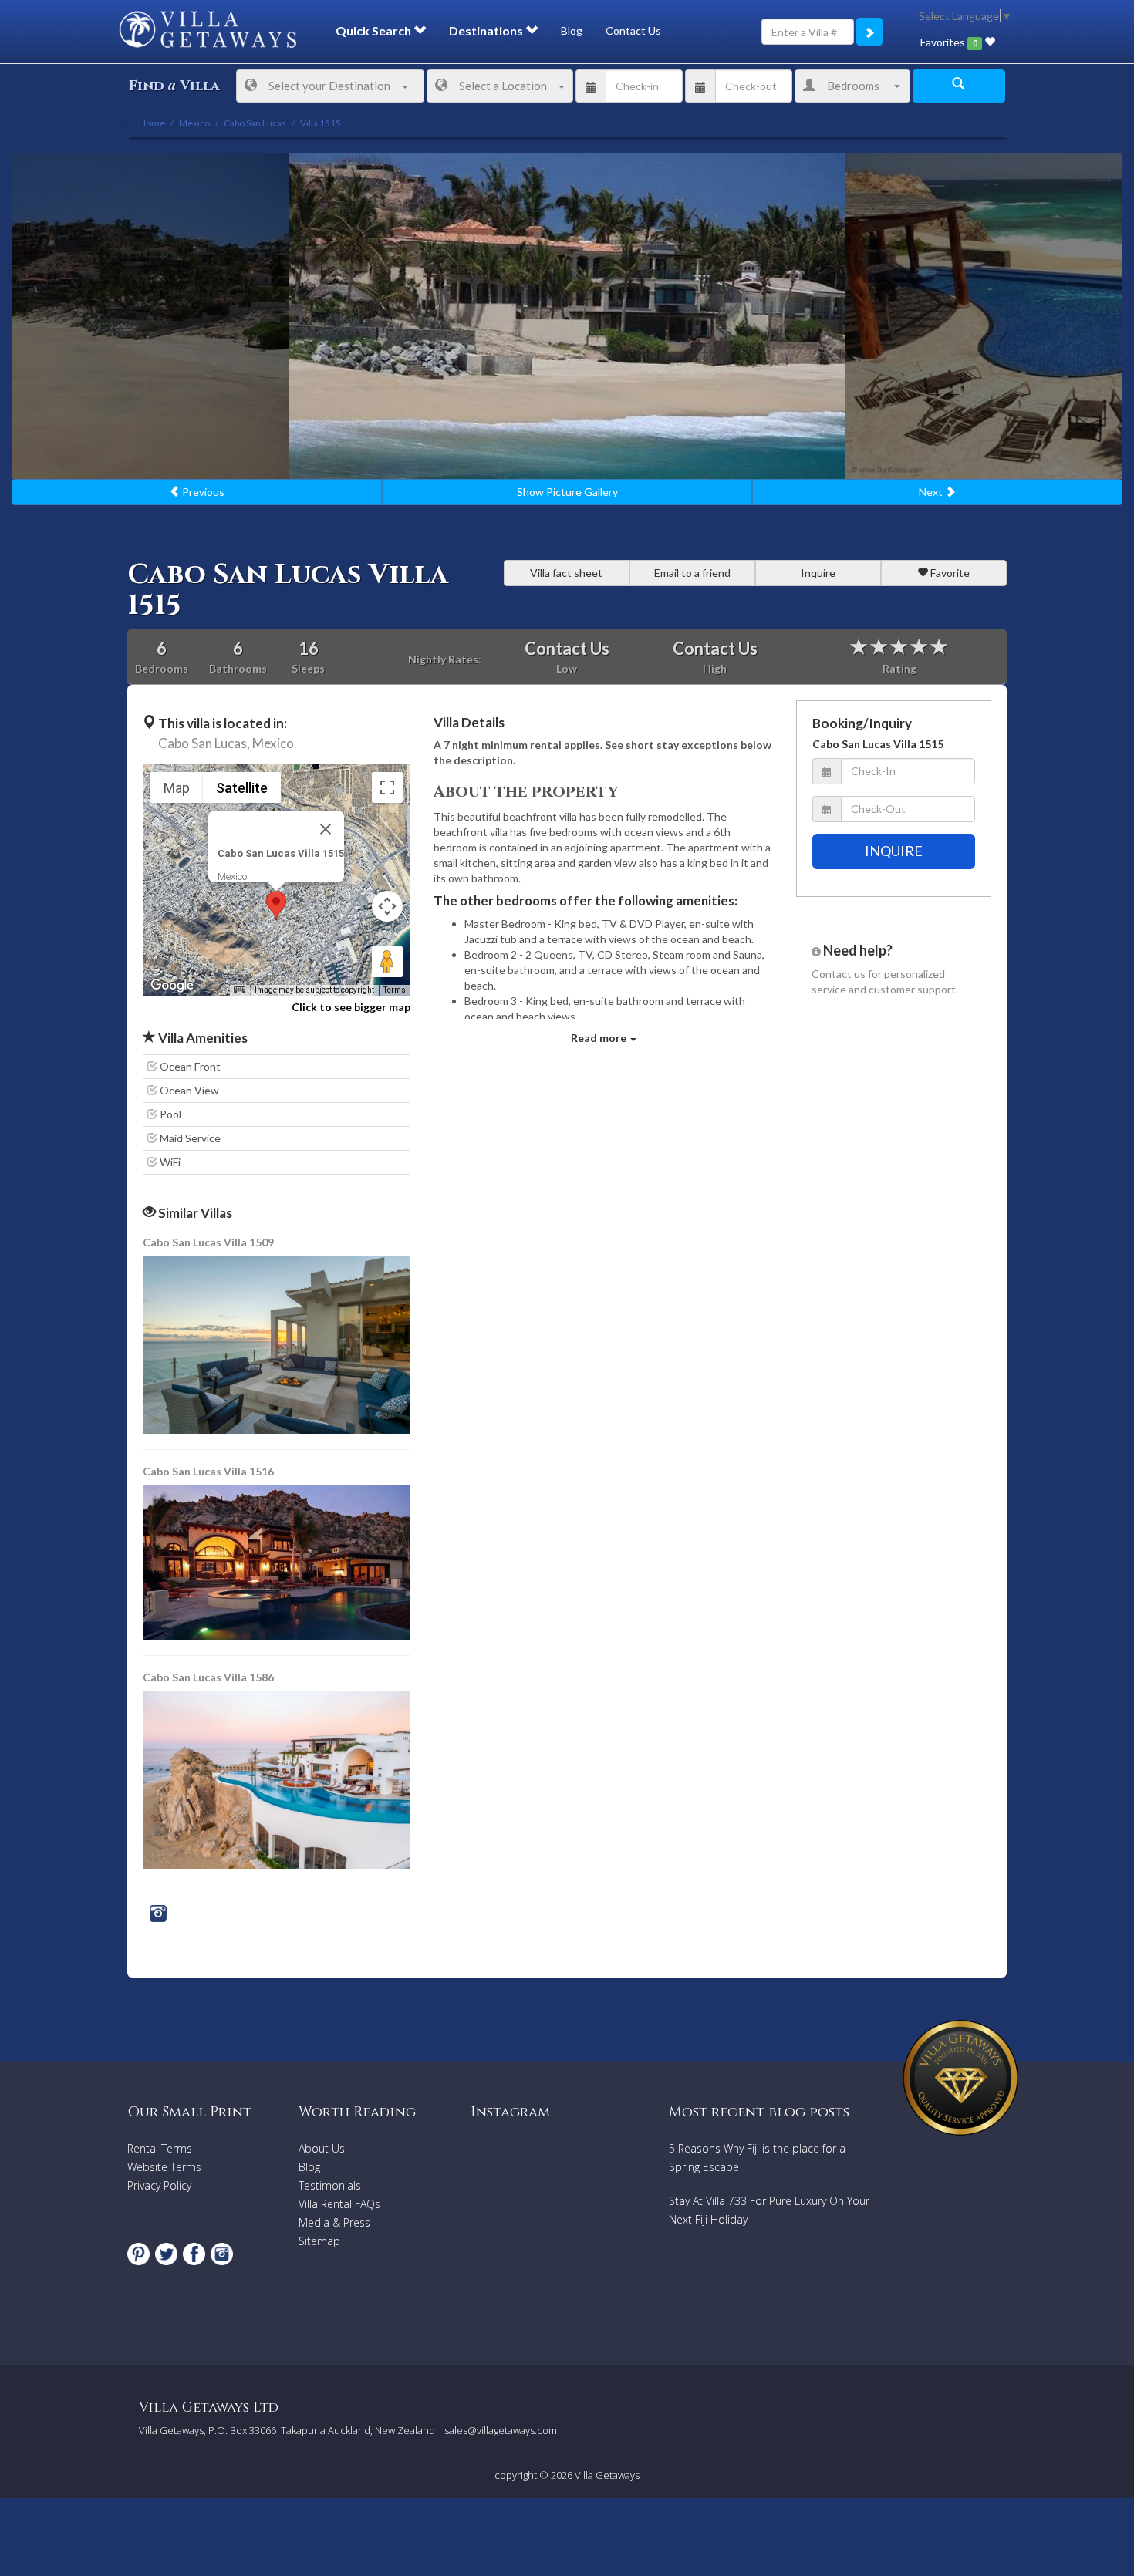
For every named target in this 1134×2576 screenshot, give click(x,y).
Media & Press (334, 2222)
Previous (202, 492)
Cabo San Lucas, (204, 743)
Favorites (948, 42)
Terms (395, 990)
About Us (322, 2148)
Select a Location (503, 86)
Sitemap (319, 2241)
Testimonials (330, 2185)
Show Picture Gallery (567, 492)
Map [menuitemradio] (177, 788)
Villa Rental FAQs (339, 2204)
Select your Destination (329, 86)
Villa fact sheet (566, 573)
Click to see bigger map (351, 1007)
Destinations (487, 30)
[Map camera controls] (387, 906)
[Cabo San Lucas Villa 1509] (278, 1343)
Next (932, 492)
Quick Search (375, 30)
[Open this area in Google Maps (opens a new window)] (172, 986)
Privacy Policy (159, 2185)
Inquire (818, 573)
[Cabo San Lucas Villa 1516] (278, 1561)
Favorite (949, 573)
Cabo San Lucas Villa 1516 (208, 1471)
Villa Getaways (607, 2475)
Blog (572, 30)
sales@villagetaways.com (501, 2430)
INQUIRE (894, 851)
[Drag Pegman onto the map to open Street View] (387, 962)
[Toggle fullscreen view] (387, 787)
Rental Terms (160, 2148)
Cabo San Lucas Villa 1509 (208, 1242)
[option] (567, 316)
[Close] (326, 829)
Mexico (273, 743)
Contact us (839, 974)
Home (152, 123)
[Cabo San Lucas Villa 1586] (277, 1778)
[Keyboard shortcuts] (239, 990)
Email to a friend (692, 573)
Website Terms (164, 2167)
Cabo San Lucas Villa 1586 (208, 1677)
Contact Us (633, 30)
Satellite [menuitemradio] (242, 788)
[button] (276, 905)
